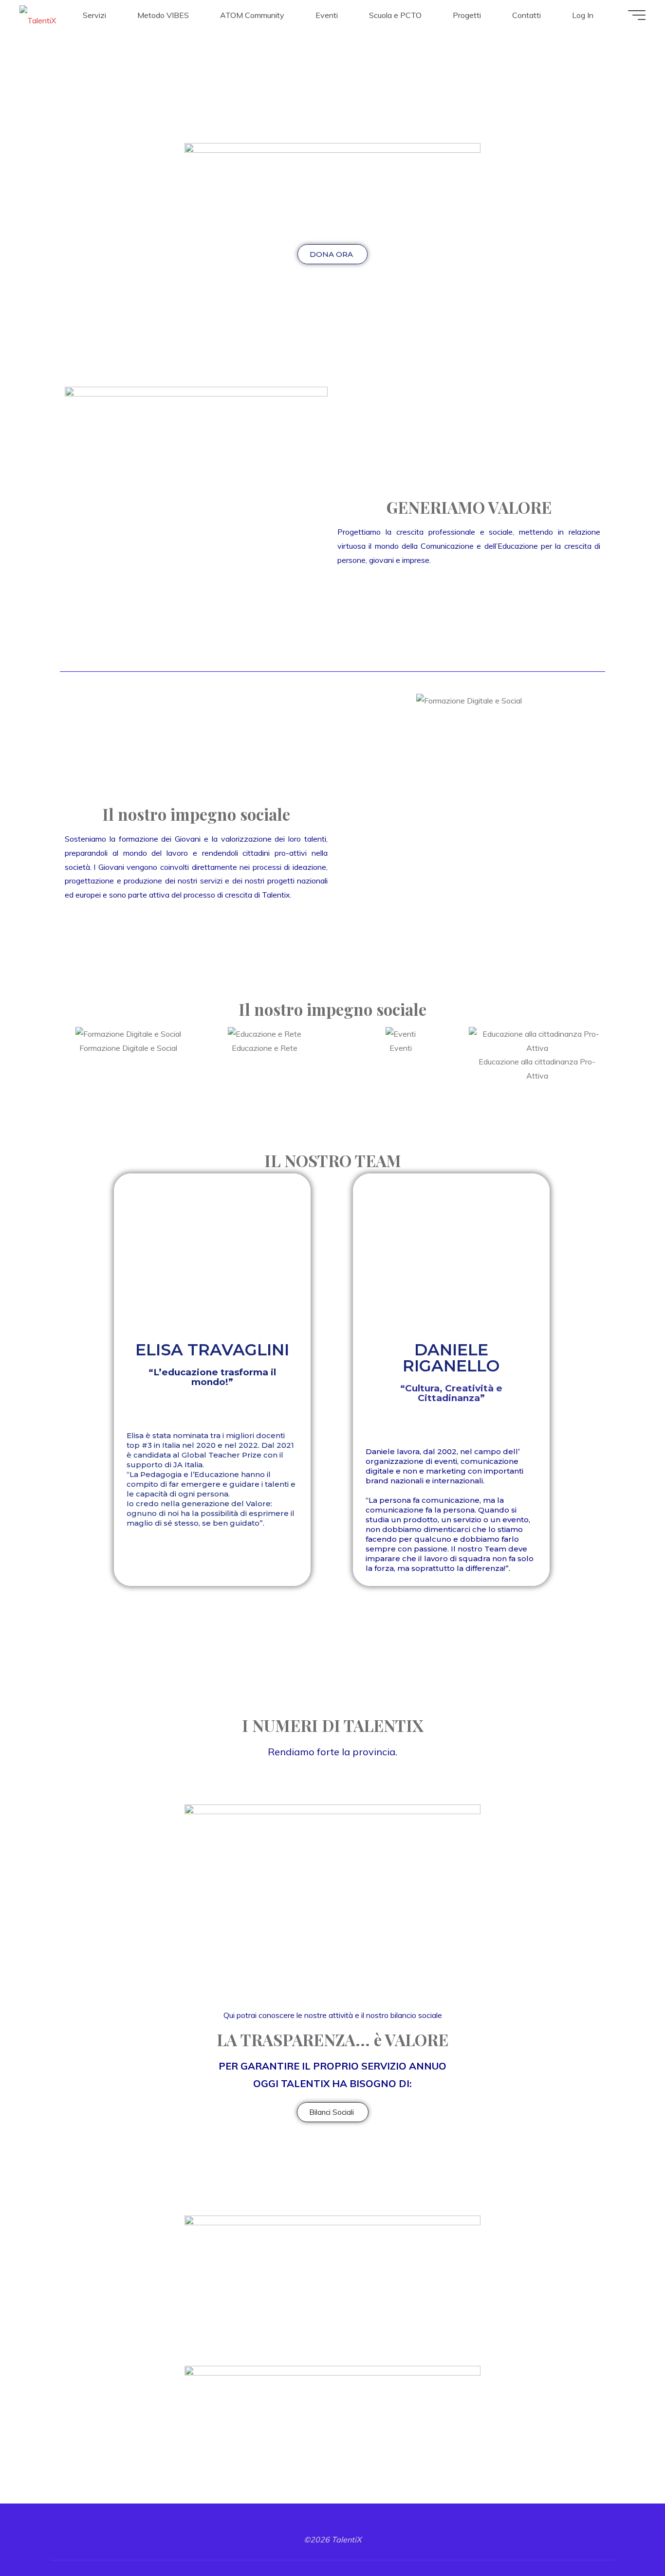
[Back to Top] (627, 2538)
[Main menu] (637, 15)
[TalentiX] (38, 15)
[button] (347, 701)
